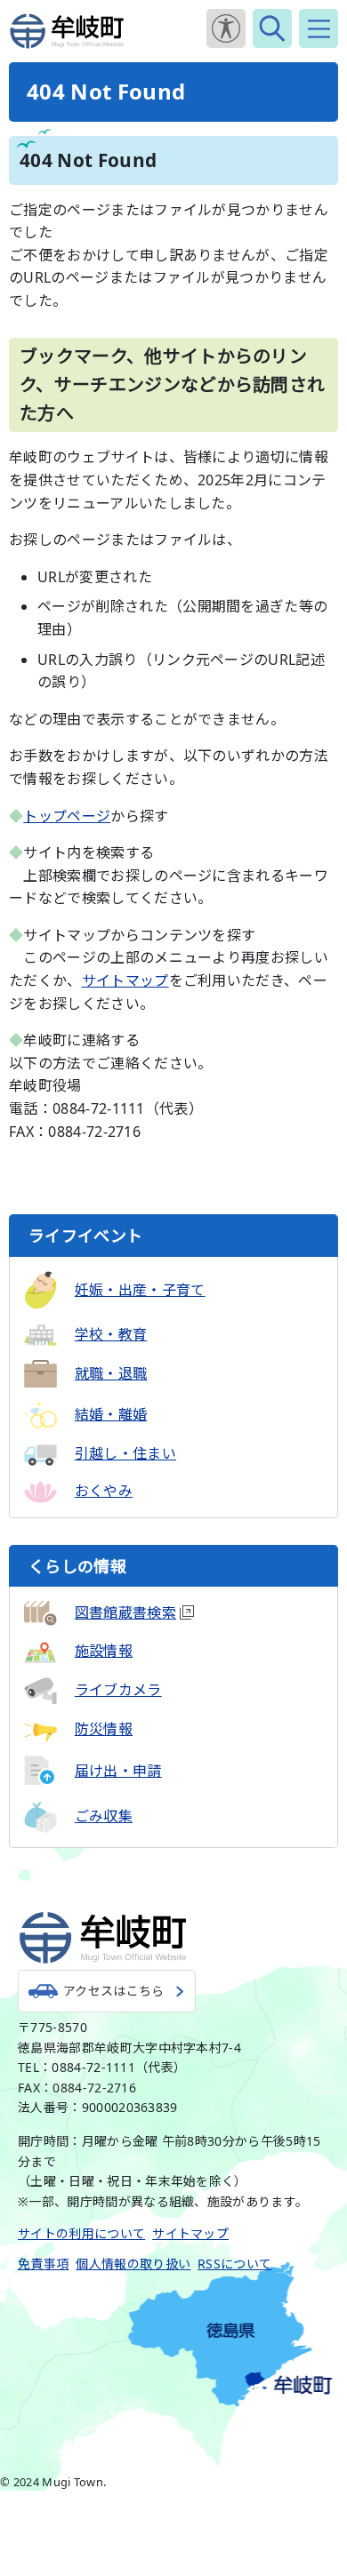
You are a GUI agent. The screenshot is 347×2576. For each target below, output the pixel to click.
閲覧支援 (226, 28)
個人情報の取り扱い (133, 2264)
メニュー (319, 28)
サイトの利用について (81, 2233)
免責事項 (43, 2264)
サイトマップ (125, 980)
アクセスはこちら (114, 1991)
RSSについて (234, 2264)
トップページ (67, 816)
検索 (272, 28)
